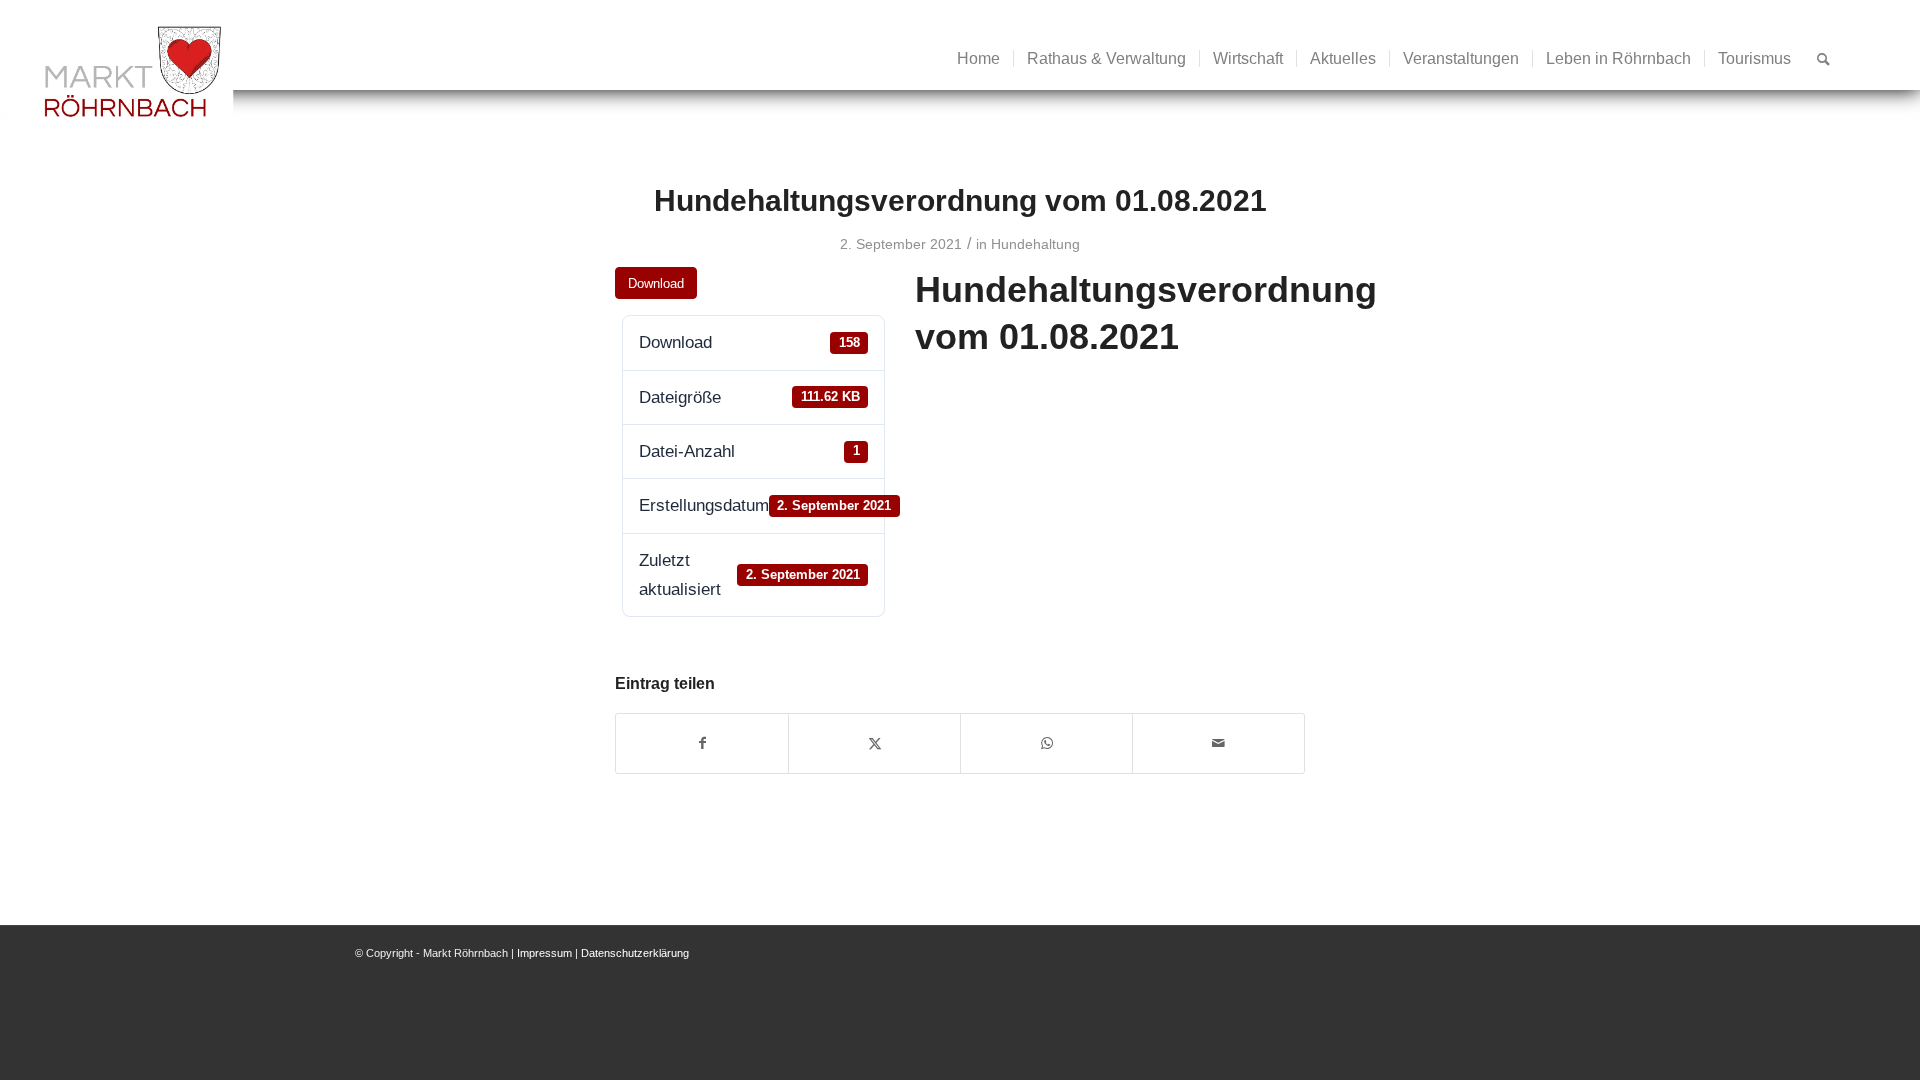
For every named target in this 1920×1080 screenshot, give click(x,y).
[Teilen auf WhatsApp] (1046, 743)
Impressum (544, 953)
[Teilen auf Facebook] (702, 743)
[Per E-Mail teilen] (1218, 743)
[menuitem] (978, 59)
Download (656, 283)
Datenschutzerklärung (635, 953)
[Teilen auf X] (874, 743)
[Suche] (1823, 59)
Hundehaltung (1035, 244)
